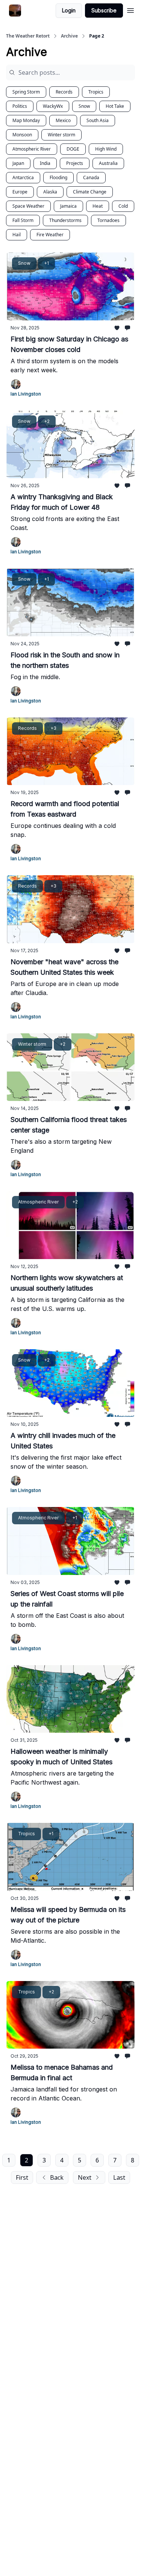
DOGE (73, 149)
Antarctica (23, 177)
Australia (108, 163)
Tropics (96, 92)
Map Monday (26, 120)
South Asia (98, 120)
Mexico (63, 120)
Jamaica (68, 206)
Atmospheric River (32, 149)
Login (69, 10)
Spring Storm (26, 92)
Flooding (58, 177)
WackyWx (53, 106)
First (22, 2177)
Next (85, 2177)
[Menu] (130, 9)
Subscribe (104, 10)
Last (119, 2177)
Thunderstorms (65, 220)
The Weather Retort (28, 36)
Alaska (50, 192)
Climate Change (90, 192)
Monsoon (22, 135)
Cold (123, 206)
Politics (20, 106)
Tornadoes (108, 220)
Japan (18, 163)
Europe (20, 192)
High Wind (106, 149)
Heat (98, 206)
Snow (84, 106)
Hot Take (115, 106)
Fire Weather (50, 235)
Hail (17, 235)
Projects (75, 163)
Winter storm (61, 135)
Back (57, 2177)
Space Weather (28, 206)
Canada (91, 177)
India (45, 163)
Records (64, 92)
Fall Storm (23, 220)
